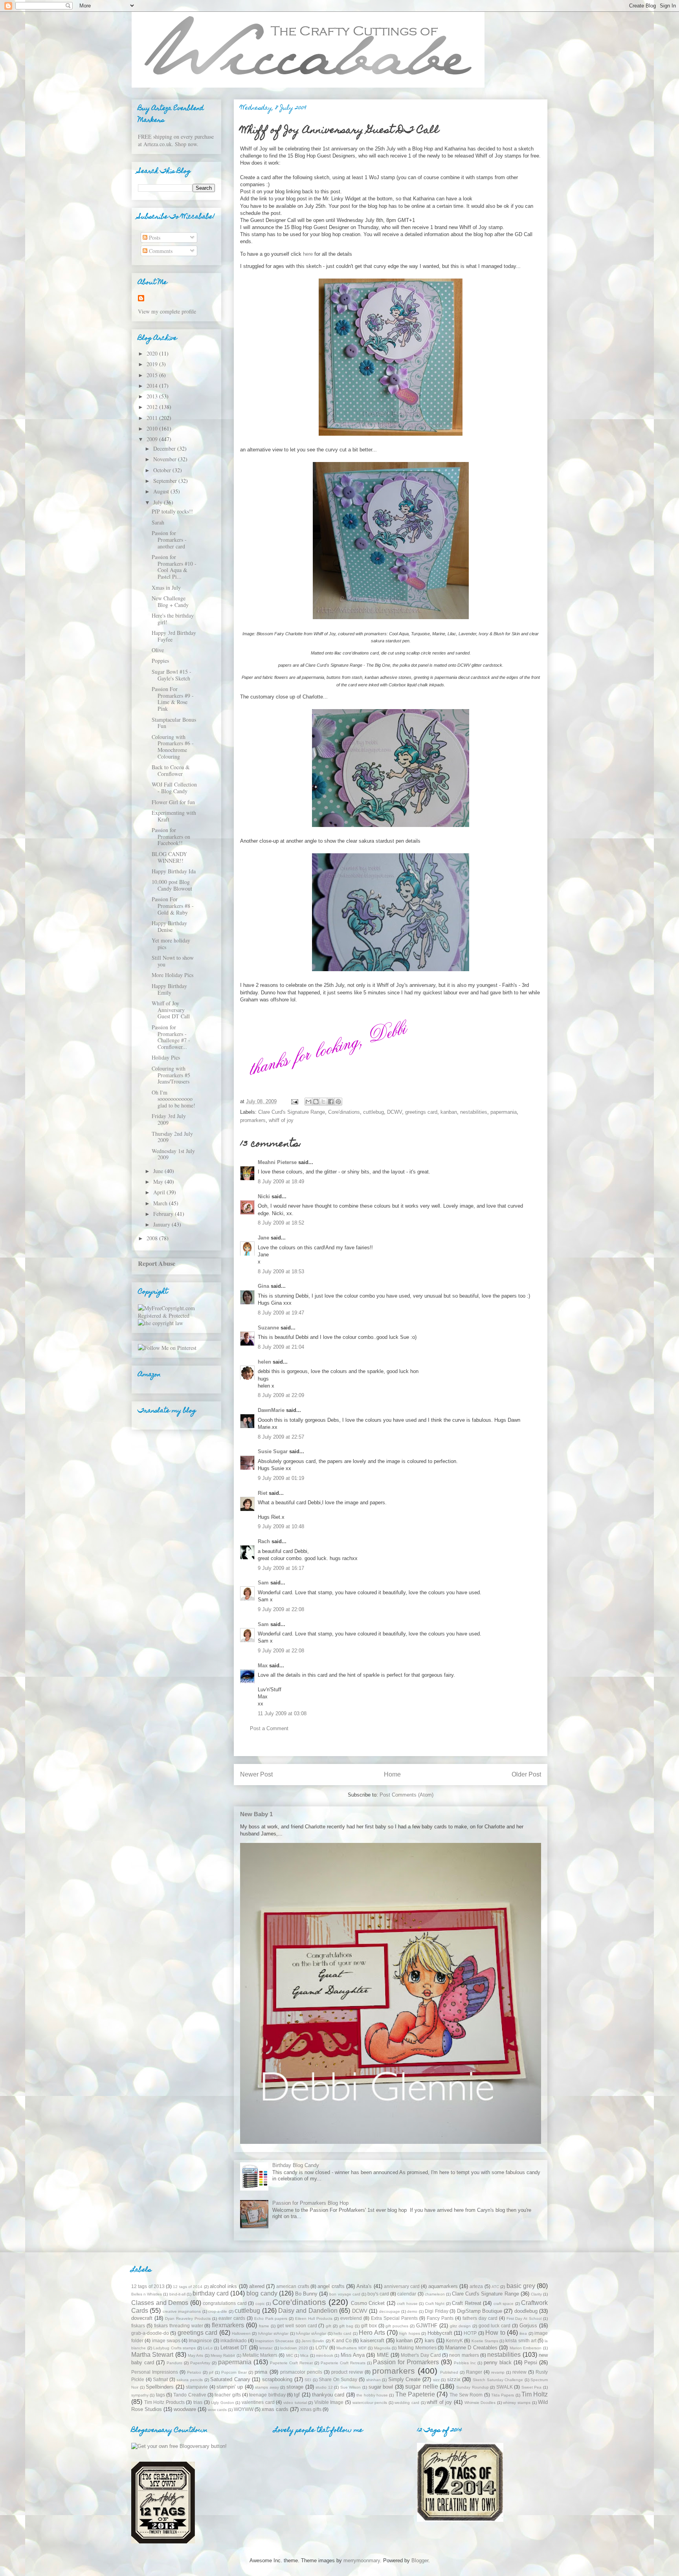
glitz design (460, 2326)
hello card (342, 2333)
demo (412, 2311)
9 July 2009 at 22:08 (281, 1609)
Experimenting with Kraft (174, 816)
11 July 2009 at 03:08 (282, 1713)
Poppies (160, 661)
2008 (153, 1238)
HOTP (470, 2333)
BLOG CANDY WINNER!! (169, 857)
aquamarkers (443, 2286)
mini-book (325, 2355)
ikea (523, 2333)
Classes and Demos (160, 2303)
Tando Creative (190, 2395)
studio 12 (324, 2387)
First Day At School (524, 2318)
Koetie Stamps (485, 2341)
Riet (262, 1493)
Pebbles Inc (465, 2363)
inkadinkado (234, 2340)
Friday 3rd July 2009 (169, 1119)
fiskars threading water (179, 2326)
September (166, 481)
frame (264, 2326)
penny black (498, 2362)
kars (430, 2340)
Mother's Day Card (421, 2355)
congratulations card (225, 2303)
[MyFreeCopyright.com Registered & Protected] (176, 1316)
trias (198, 2402)
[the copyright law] (161, 1323)
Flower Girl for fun (173, 802)
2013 (153, 396)
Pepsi (531, 2362)
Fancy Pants (440, 2318)
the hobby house (372, 2395)
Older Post (526, 1774)
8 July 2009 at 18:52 (281, 1223)
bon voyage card (345, 2294)
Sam (263, 1583)
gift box (369, 2326)
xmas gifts (311, 2409)
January (162, 1224)
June (159, 1171)
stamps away (267, 2387)
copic (260, 2304)
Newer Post (256, 1774)
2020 (153, 353)
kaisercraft (372, 2340)
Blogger (420, 2560)
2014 (153, 386)
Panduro (174, 2363)
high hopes (409, 2333)
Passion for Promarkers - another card (169, 540)
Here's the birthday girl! (173, 619)
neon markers (464, 2355)
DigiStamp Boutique (480, 2311)
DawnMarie (271, 1410)
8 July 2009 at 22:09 (281, 1395)
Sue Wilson (351, 2387)
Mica (304, 2355)
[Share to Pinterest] (338, 1102)
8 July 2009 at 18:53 (281, 1271)
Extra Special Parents (394, 2318)
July (159, 502)
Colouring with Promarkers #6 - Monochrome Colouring (173, 747)
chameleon (435, 2294)
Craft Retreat (467, 2303)
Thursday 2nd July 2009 (172, 1137)
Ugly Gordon (223, 2403)
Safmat (160, 2379)
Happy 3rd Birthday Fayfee (174, 636)
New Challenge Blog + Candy (170, 601)
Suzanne (268, 1328)
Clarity (536, 2294)
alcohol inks (223, 2286)
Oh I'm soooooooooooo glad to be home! (173, 1099)
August (162, 491)
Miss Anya (353, 2355)
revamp (498, 2372)
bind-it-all (177, 2294)
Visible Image (329, 2402)
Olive (158, 650)
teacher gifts (228, 2395)
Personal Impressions (155, 2372)
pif (211, 2372)
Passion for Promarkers (406, 2362)
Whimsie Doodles (480, 2403)
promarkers (253, 1120)
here (308, 254)
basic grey (521, 2286)
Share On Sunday (338, 2379)
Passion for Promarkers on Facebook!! (171, 837)
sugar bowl (381, 2387)
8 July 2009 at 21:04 (281, 1347)
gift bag (346, 2326)
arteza (476, 2286)
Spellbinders (160, 2387)
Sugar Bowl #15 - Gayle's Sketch (172, 675)
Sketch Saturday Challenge (498, 2380)
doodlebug (526, 2311)
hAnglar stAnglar (273, 2333)
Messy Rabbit (223, 2355)
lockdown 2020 (294, 2348)
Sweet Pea (532, 2387)
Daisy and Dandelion (308, 2311)
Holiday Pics (166, 1057)
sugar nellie (422, 2386)
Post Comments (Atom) (406, 1795)
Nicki (264, 1196)
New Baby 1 (256, 1814)
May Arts (195, 2355)
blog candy (262, 2293)
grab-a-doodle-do (150, 2333)
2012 (153, 407)
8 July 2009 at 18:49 (281, 1182)
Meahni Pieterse (277, 1162)
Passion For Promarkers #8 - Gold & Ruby (173, 906)
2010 (153, 428)
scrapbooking (277, 2379)
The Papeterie (415, 2394)
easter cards (232, 2318)
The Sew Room (466, 2395)
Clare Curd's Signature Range (292, 1112)
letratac (266, 2348)
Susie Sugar (273, 1451)
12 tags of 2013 (148, 2286)
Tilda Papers (503, 2395)
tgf (297, 2395)
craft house (407, 2304)
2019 (153, 364)
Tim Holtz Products (164, 2402)
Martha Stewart (152, 2355)
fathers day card (480, 2318)
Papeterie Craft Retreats (343, 2363)
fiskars (138, 2326)
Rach (264, 1541)
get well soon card (297, 2326)
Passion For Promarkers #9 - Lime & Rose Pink (173, 699)
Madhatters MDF (351, 2348)
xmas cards (275, 2409)
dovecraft (142, 2318)
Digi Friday (436, 2311)
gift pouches (397, 2326)
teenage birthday (267, 2395)
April (160, 1192)
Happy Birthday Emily (169, 989)
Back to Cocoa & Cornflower (171, 770)
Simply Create (405, 2379)
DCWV (395, 1112)
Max (263, 1666)
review (519, 2372)
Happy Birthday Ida (174, 871)
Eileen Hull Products (314, 2318)
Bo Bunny (306, 2294)
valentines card (258, 2402)
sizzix (454, 2379)
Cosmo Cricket (368, 2303)
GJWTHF (427, 2326)
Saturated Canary (230, 2379)
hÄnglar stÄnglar (311, 2333)
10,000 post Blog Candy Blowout (172, 885)
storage (295, 2387)
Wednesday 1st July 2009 (173, 1154)
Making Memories (417, 2348)
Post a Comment (269, 1728)
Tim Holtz (535, 2394)
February (164, 1214)
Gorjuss (528, 2326)
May (159, 1182)
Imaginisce (200, 2340)
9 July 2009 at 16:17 (281, 1568)
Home (392, 1774)
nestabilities (474, 1112)
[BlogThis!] (316, 1102)
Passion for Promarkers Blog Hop (310, 2203)
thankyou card (328, 2395)
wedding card (407, 2403)
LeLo (208, 2348)
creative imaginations (182, 2311)
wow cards (217, 2410)
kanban (449, 1112)
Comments (160, 251)
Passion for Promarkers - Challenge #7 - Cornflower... (171, 1037)
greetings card (421, 1112)
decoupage (390, 2311)
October (163, 470)
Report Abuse (157, 1263)
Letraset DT (234, 2348)
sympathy (140, 2395)
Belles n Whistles (147, 2294)
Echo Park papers (271, 2318)
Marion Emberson (526, 2348)
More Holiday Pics (173, 975)
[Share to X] (323, 1102)
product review (347, 2372)
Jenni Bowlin (313, 2341)
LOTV (322, 2348)
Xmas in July (166, 588)
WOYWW (244, 2409)
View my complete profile (167, 311)
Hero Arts (372, 2333)
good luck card (495, 2326)
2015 (153, 375)
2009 (153, 439)
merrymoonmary (362, 2560)
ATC (495, 2287)
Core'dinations (344, 1112)
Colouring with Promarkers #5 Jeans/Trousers (171, 1075)
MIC (290, 2355)
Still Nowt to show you (173, 961)
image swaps (166, 2340)
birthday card (211, 2293)
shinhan (373, 2380)
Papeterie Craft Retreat (291, 2363)
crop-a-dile (218, 2311)
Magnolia (382, 2348)
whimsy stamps (517, 2403)
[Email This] (308, 1102)
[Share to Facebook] (331, 1102)
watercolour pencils (370, 2403)
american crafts (293, 2286)
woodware (185, 2409)
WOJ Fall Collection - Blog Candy (174, 788)
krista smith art (521, 2340)
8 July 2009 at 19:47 (281, 1313)
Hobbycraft (440, 2333)
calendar (407, 2294)
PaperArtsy (200, 2363)
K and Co (342, 2340)
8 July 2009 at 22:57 (281, 1437)
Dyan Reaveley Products (188, 2318)
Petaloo (194, 2372)
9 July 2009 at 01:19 (281, 1478)
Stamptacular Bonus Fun (174, 723)
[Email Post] (294, 1101)
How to (495, 2333)
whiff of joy (281, 1120)
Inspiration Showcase (274, 2341)
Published (449, 2372)
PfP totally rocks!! (172, 511)
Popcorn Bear (234, 2372)
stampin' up (230, 2387)
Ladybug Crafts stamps (174, 2348)
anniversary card (402, 2286)
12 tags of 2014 (188, 2287)
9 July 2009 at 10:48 (281, 1526)
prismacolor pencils (301, 2372)
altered (257, 2286)
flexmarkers (228, 2325)
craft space (504, 2304)
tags (161, 2395)
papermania (504, 1112)
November (166, 459)
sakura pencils (190, 2380)
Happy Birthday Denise (169, 926)
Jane (263, 1238)
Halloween (241, 2333)
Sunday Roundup (473, 2387)
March (161, 1203)
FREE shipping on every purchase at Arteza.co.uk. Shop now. (176, 140)
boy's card (378, 2294)
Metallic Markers (260, 2355)
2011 (153, 418)
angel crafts (331, 2286)
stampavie (197, 2387)
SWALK (505, 2387)
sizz (436, 2380)
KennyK (454, 2340)
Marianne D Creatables (471, 2348)
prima (261, 2372)
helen (264, 1362)
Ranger (474, 2372)
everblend (351, 2318)
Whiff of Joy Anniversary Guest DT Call (171, 1010)
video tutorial (295, 2403)
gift (328, 2326)
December (165, 448)
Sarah (158, 522)
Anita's (364, 2286)
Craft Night (435, 2304)
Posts (154, 237)
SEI (308, 2380)
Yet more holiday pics (171, 944)
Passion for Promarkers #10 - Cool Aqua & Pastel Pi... (174, 567)
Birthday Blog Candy (296, 2165)
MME (383, 2355)
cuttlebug (373, 1112)
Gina (263, 1286)
